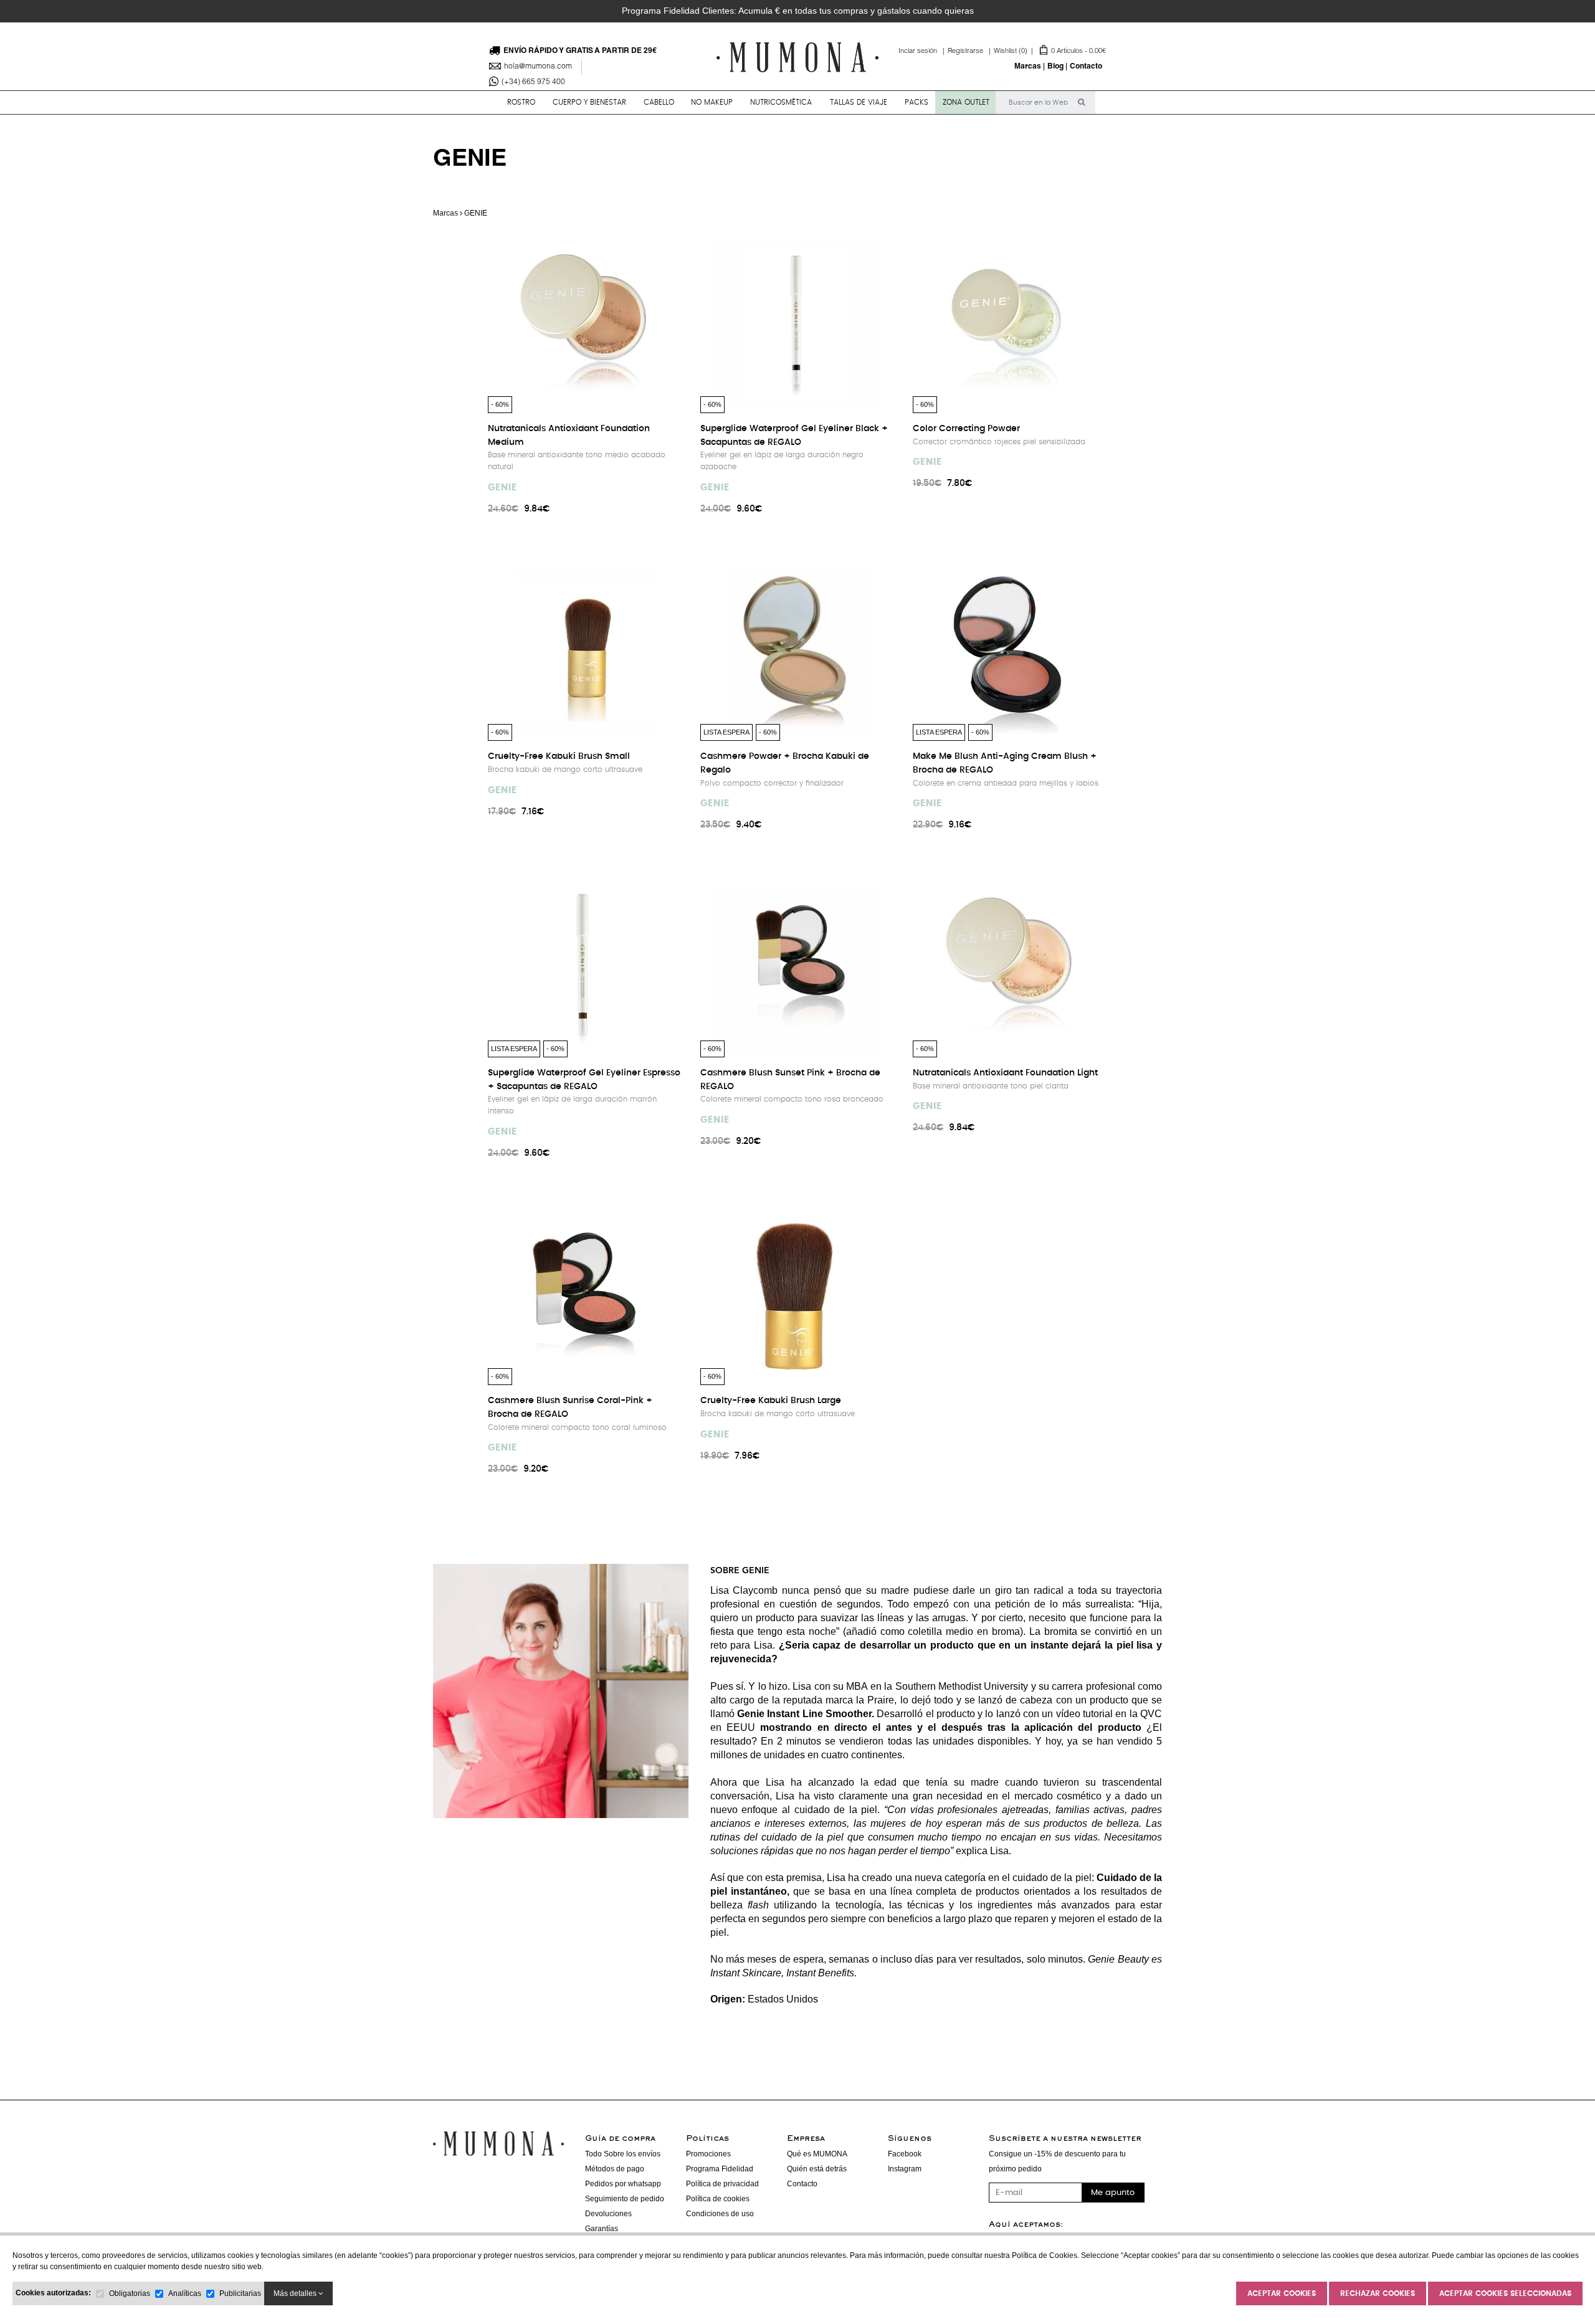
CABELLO (659, 102)
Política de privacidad (722, 2184)
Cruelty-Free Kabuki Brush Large (771, 1401)
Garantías (602, 2229)
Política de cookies (718, 2199)
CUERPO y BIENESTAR (589, 102)
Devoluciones (608, 2214)
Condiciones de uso (720, 2214)
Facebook (905, 2154)
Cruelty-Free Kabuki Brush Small (559, 756)
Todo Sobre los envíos (623, 2154)
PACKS (917, 102)
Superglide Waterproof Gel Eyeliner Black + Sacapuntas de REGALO (794, 436)
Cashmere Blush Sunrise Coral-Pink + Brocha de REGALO (570, 1407)
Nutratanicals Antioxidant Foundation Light (1005, 1073)
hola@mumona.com (538, 67)
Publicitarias (240, 2293)
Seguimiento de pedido (625, 2199)
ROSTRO (521, 102)
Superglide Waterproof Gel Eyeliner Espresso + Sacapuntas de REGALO (584, 1080)
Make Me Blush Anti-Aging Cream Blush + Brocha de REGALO (1005, 763)
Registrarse (971, 51)
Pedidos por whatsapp (623, 2184)
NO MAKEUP (712, 102)
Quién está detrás (817, 2169)
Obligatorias (130, 2293)
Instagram (905, 2169)
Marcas (1028, 67)
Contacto (1086, 67)
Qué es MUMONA (817, 2154)
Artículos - (1050, 51)
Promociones (708, 2154)
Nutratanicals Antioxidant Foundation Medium (569, 436)
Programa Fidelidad (720, 2169)
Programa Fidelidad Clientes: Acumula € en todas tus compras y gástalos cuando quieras (798, 11)
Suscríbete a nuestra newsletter (1065, 2139)
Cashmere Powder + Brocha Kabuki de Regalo (785, 763)
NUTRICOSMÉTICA (781, 102)
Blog (1055, 67)
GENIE (502, 488)
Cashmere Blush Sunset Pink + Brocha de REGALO (790, 1080)
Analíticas (185, 2293)
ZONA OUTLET (966, 102)
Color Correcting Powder (966, 429)
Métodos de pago (615, 2169)
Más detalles (296, 2293)
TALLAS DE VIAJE (859, 102)
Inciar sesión (923, 51)
